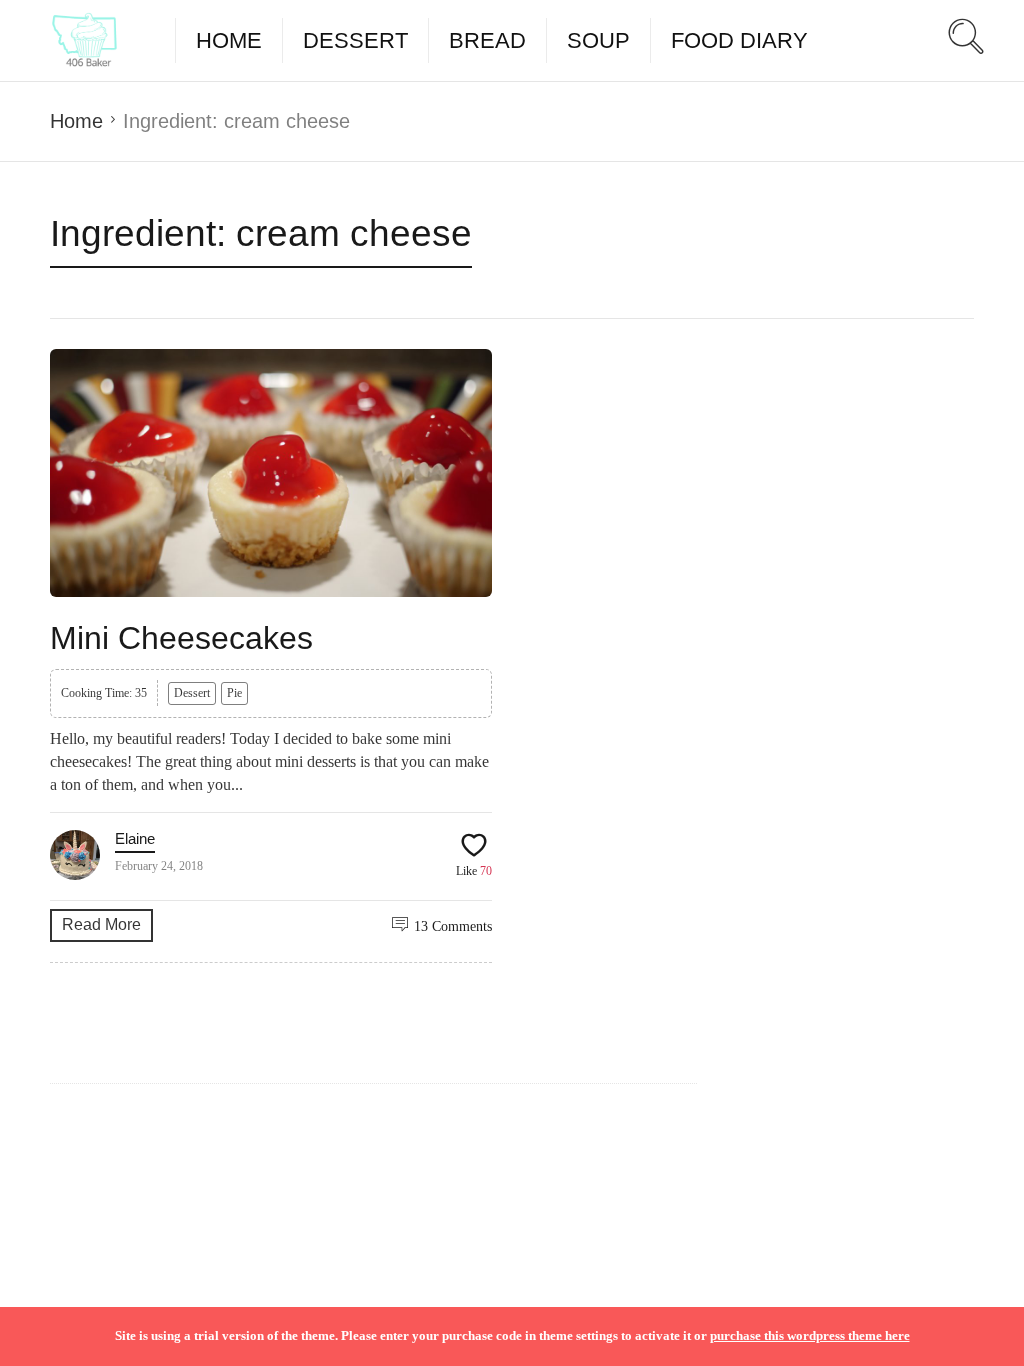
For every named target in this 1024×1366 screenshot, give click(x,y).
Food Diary (739, 40)
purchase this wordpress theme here (810, 1335)
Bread (487, 40)
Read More (101, 924)
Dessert (355, 40)
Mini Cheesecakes (181, 638)
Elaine (135, 838)
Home (229, 40)
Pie (234, 693)
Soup (598, 40)
